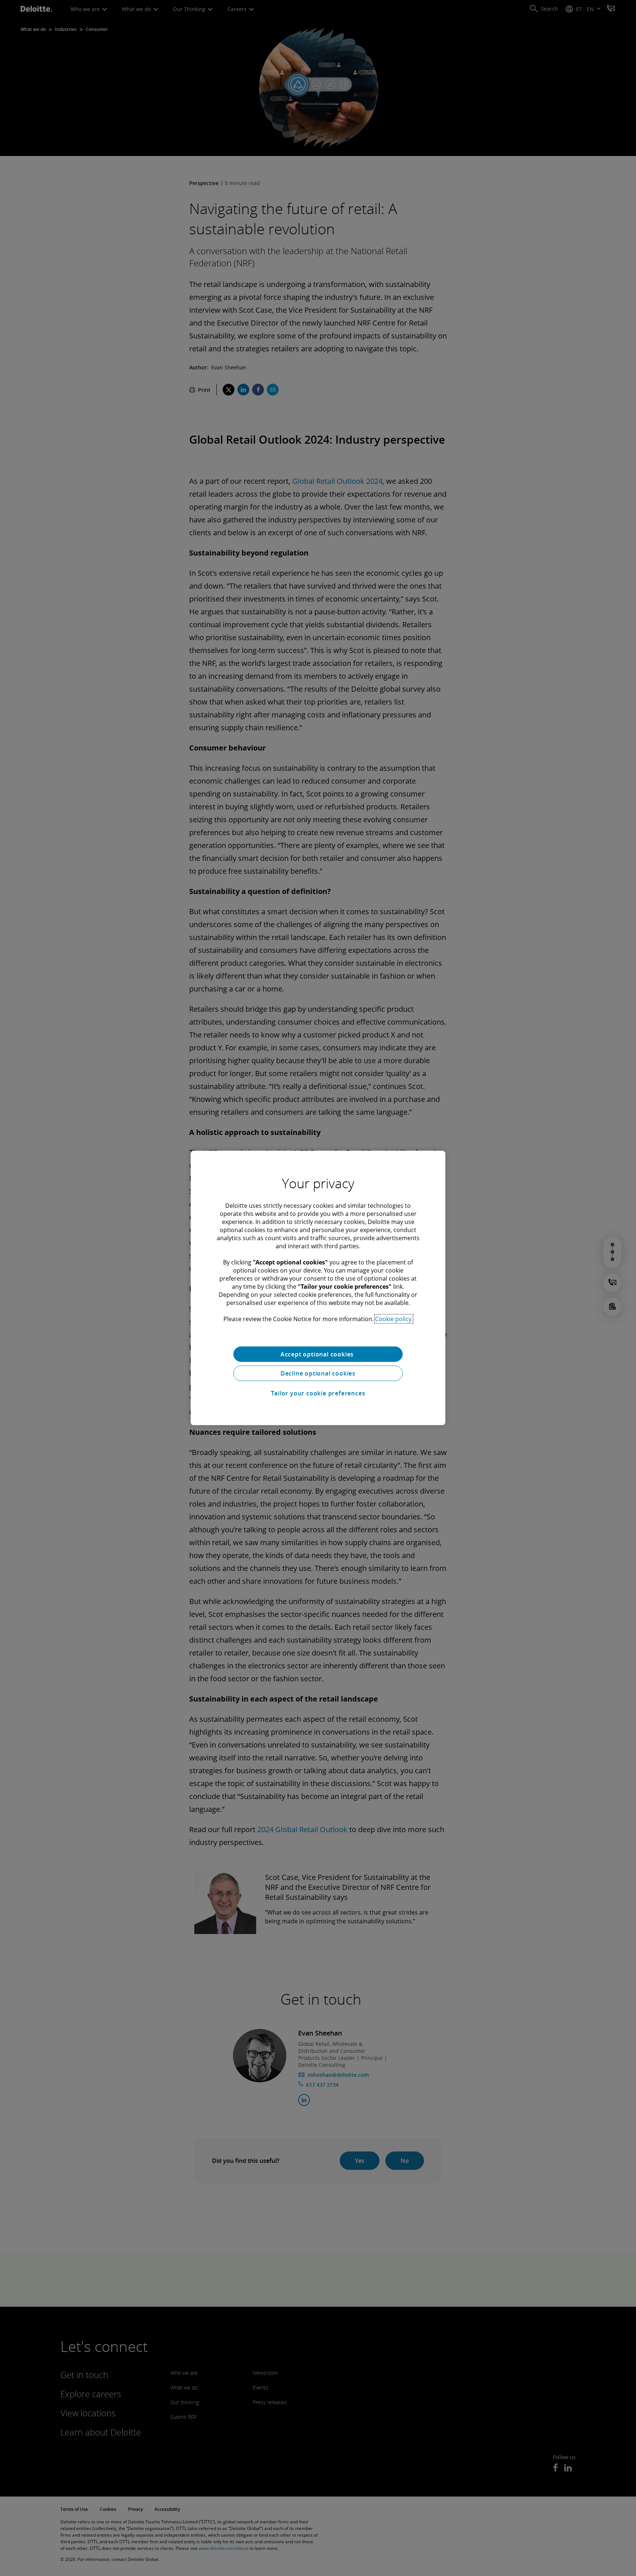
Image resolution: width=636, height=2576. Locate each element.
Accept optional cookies (318, 1354)
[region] (318, 1288)
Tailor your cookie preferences (318, 1393)
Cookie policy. (394, 1319)
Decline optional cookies (318, 1373)
